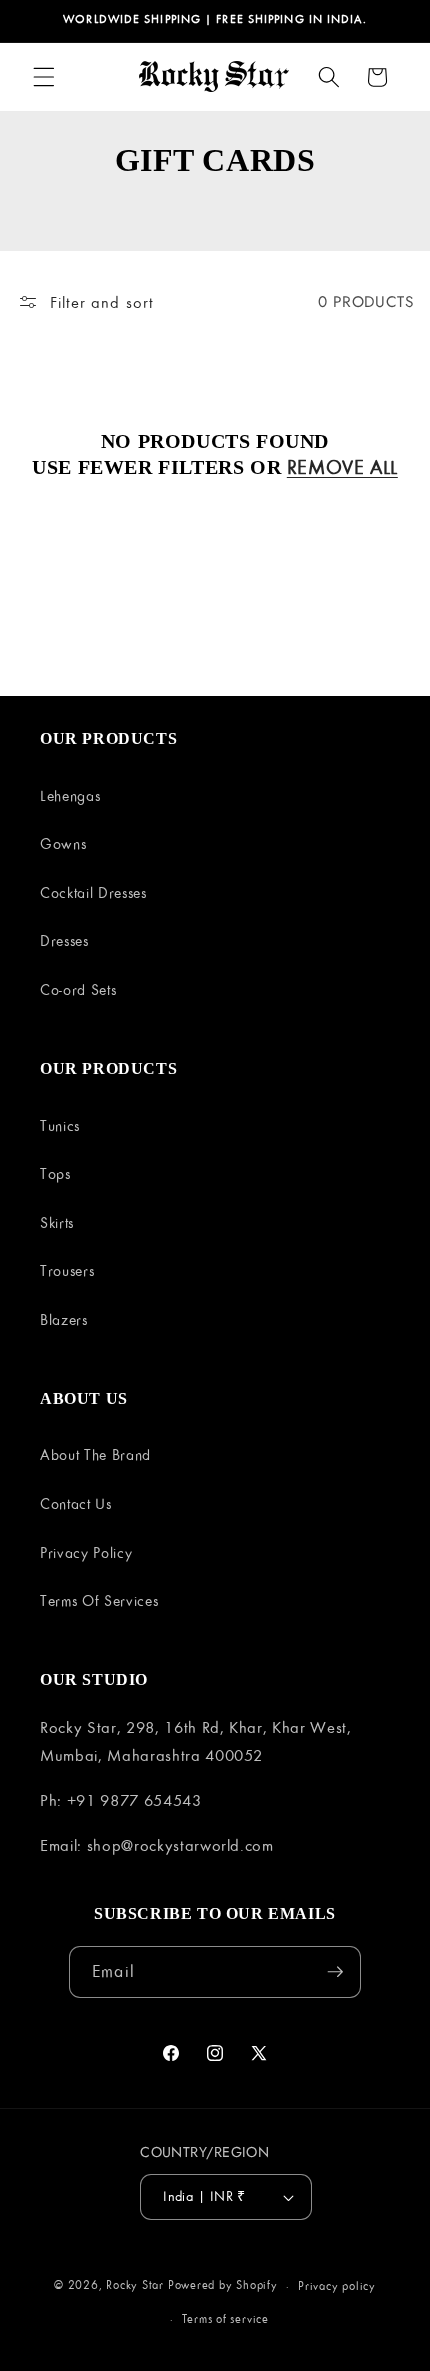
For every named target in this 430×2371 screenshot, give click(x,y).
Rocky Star (135, 2285)
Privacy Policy (86, 1552)
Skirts (57, 1222)
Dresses (64, 940)
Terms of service (225, 2318)
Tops (55, 1173)
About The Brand (95, 1454)
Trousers (67, 1270)
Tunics (60, 1125)
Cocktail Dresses (93, 892)
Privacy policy (337, 2285)
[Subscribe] (335, 1972)
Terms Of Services (99, 1600)
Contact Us (76, 1503)
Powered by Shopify (223, 2285)
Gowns (63, 843)
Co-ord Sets (78, 989)
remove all (342, 467)
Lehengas (70, 795)
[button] (44, 77)
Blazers (64, 1319)
